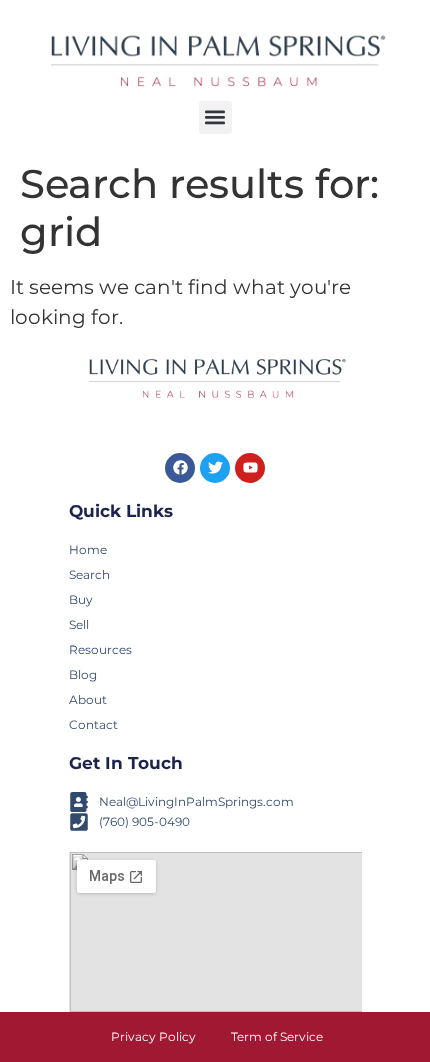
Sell (79, 624)
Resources (100, 649)
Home (88, 549)
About (88, 699)
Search (89, 574)
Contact (93, 724)
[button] (215, 117)
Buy (81, 599)
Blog (83, 674)
